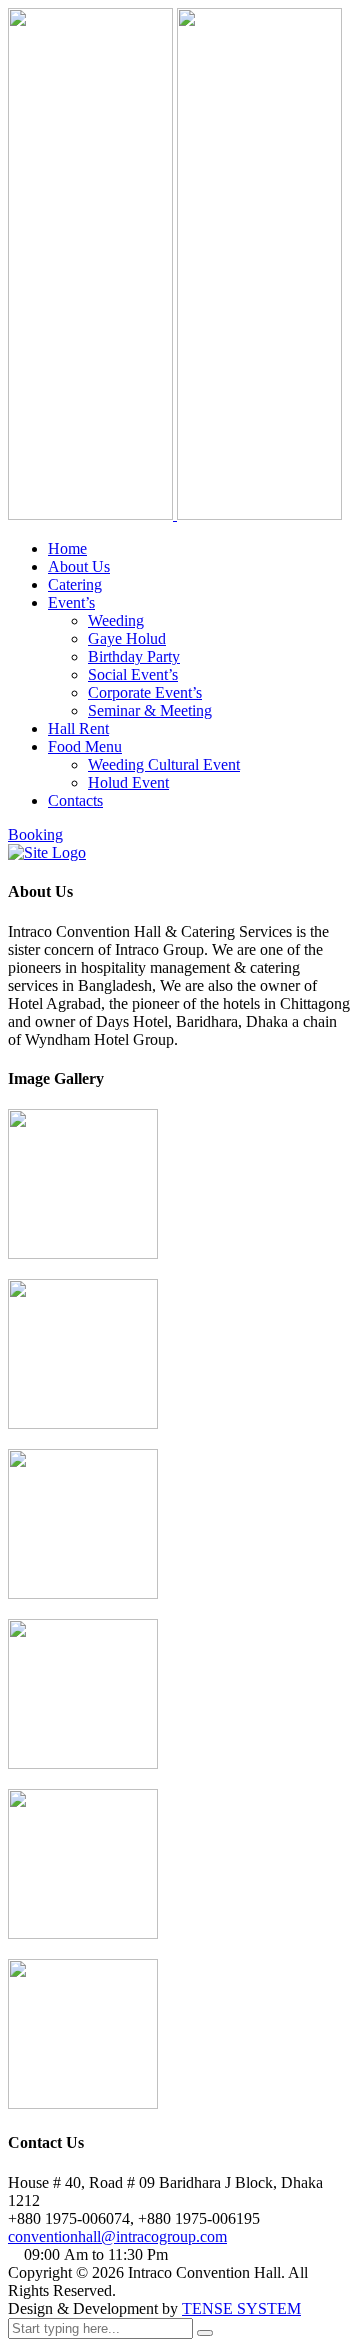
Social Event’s (133, 674)
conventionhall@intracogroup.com (117, 2236)
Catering (75, 584)
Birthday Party (134, 656)
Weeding (116, 620)
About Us (79, 566)
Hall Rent (78, 728)
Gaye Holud (127, 638)
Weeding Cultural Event (164, 764)
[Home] (47, 852)
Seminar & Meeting (150, 710)
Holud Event (128, 782)
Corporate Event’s (145, 692)
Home (67, 548)
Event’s (71, 602)
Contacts (75, 800)
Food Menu (85, 746)
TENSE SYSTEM (241, 2308)
